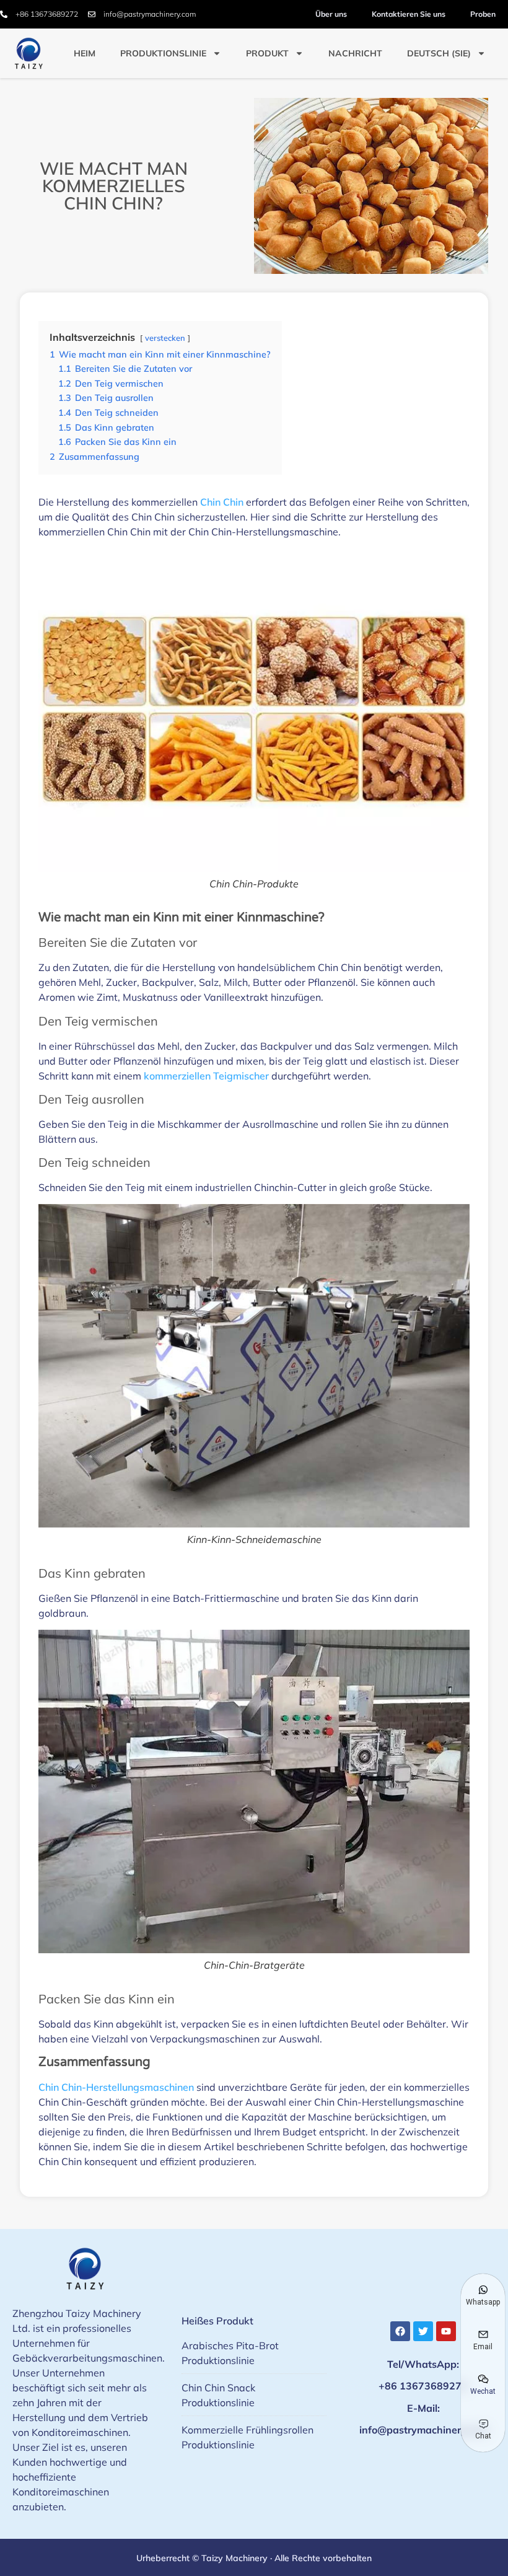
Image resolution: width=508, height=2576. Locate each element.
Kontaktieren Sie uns (409, 14)
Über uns (331, 14)
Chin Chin (222, 502)
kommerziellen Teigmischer (206, 1076)
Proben (483, 14)
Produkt (267, 53)
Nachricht (355, 53)
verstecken (165, 338)
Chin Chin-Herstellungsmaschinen (116, 2087)
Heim (85, 53)
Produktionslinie (163, 53)
